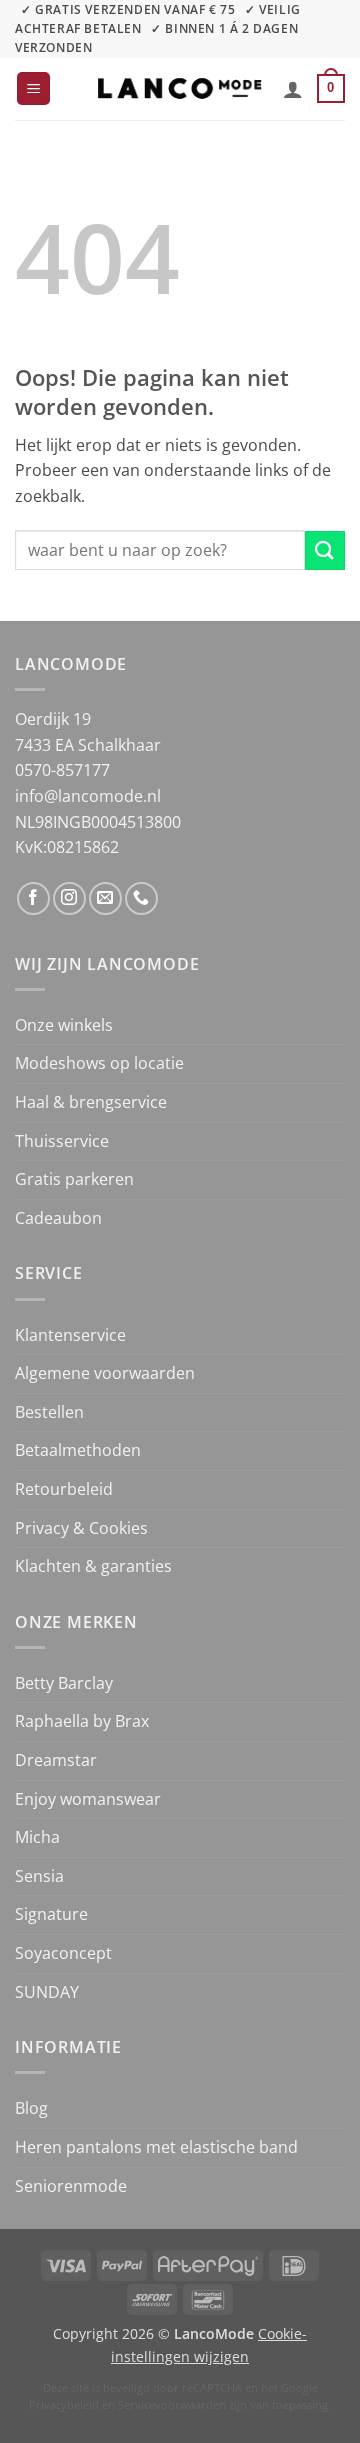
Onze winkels (64, 1025)
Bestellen (49, 1412)
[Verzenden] (325, 550)
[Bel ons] (141, 898)
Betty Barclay (64, 1683)
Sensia (39, 1876)
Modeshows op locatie (99, 1063)
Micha (37, 1837)
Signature (51, 1914)
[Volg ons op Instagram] (69, 898)
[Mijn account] (293, 89)
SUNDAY (47, 1992)
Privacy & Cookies (81, 1528)
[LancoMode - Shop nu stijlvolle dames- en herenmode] (180, 88)
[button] (33, 88)
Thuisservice (62, 1141)
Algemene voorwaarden (105, 1373)
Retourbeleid (64, 1489)
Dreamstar (56, 1760)
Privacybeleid (64, 2404)
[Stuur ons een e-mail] (105, 898)
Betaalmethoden (78, 1450)
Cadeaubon (58, 1218)
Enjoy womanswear (88, 1799)
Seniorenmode (71, 2186)
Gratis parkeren (74, 1179)
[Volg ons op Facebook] (33, 898)
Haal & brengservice (91, 1102)
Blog (31, 2108)
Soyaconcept (63, 1953)
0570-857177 (62, 770)
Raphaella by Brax (82, 1721)
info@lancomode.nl (88, 796)
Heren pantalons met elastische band (156, 2147)
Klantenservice (70, 1335)
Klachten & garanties (93, 1566)
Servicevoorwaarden (172, 2404)
